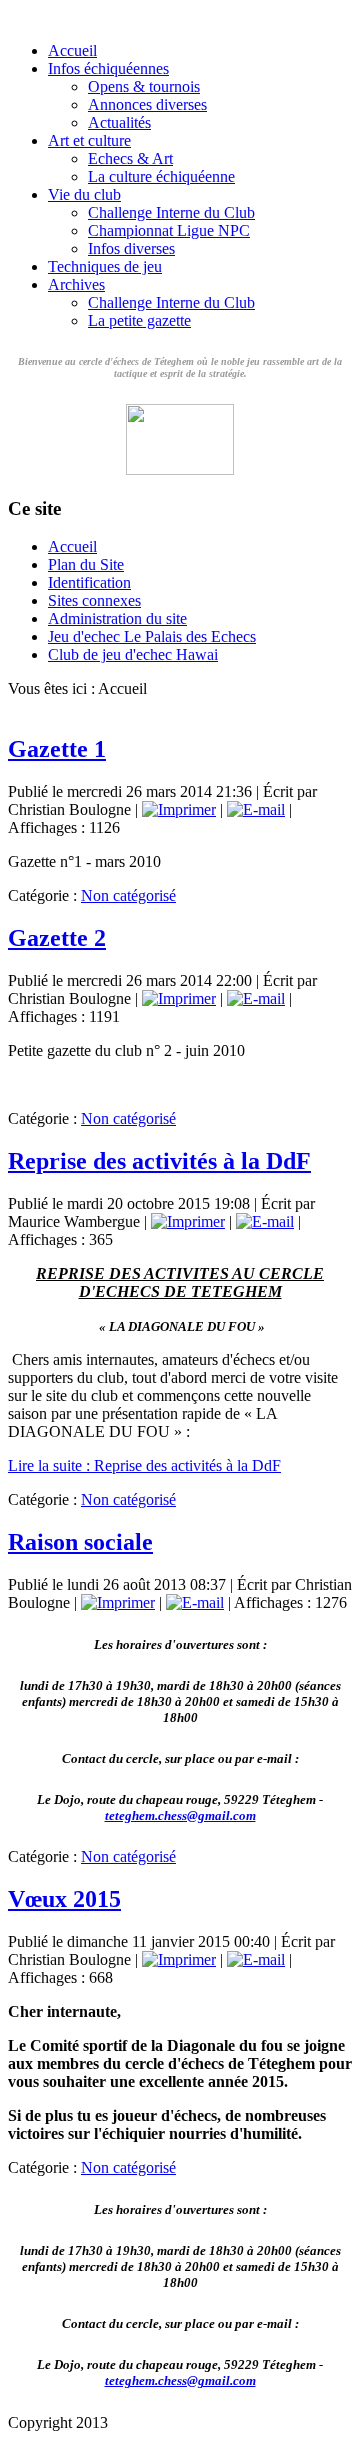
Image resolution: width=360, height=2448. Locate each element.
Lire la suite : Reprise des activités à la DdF (144, 1465)
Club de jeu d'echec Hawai (133, 654)
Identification (89, 582)
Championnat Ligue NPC (169, 230)
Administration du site (117, 618)
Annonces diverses (147, 104)
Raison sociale (80, 1542)
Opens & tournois (144, 86)
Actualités (119, 122)
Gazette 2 (57, 938)
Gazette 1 (57, 749)
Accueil (72, 50)
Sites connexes (94, 600)
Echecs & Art (130, 158)
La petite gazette (139, 320)
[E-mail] (256, 809)
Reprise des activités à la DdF (159, 1161)
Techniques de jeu (105, 266)
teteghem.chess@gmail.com (180, 1815)
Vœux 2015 (64, 1899)
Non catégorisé (128, 895)
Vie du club (84, 194)
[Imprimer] (179, 809)
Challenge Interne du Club (171, 212)
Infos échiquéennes (108, 68)
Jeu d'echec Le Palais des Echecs (152, 636)
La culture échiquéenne (161, 176)
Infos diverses (131, 248)
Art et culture (89, 140)
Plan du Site (86, 564)
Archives (76, 284)
